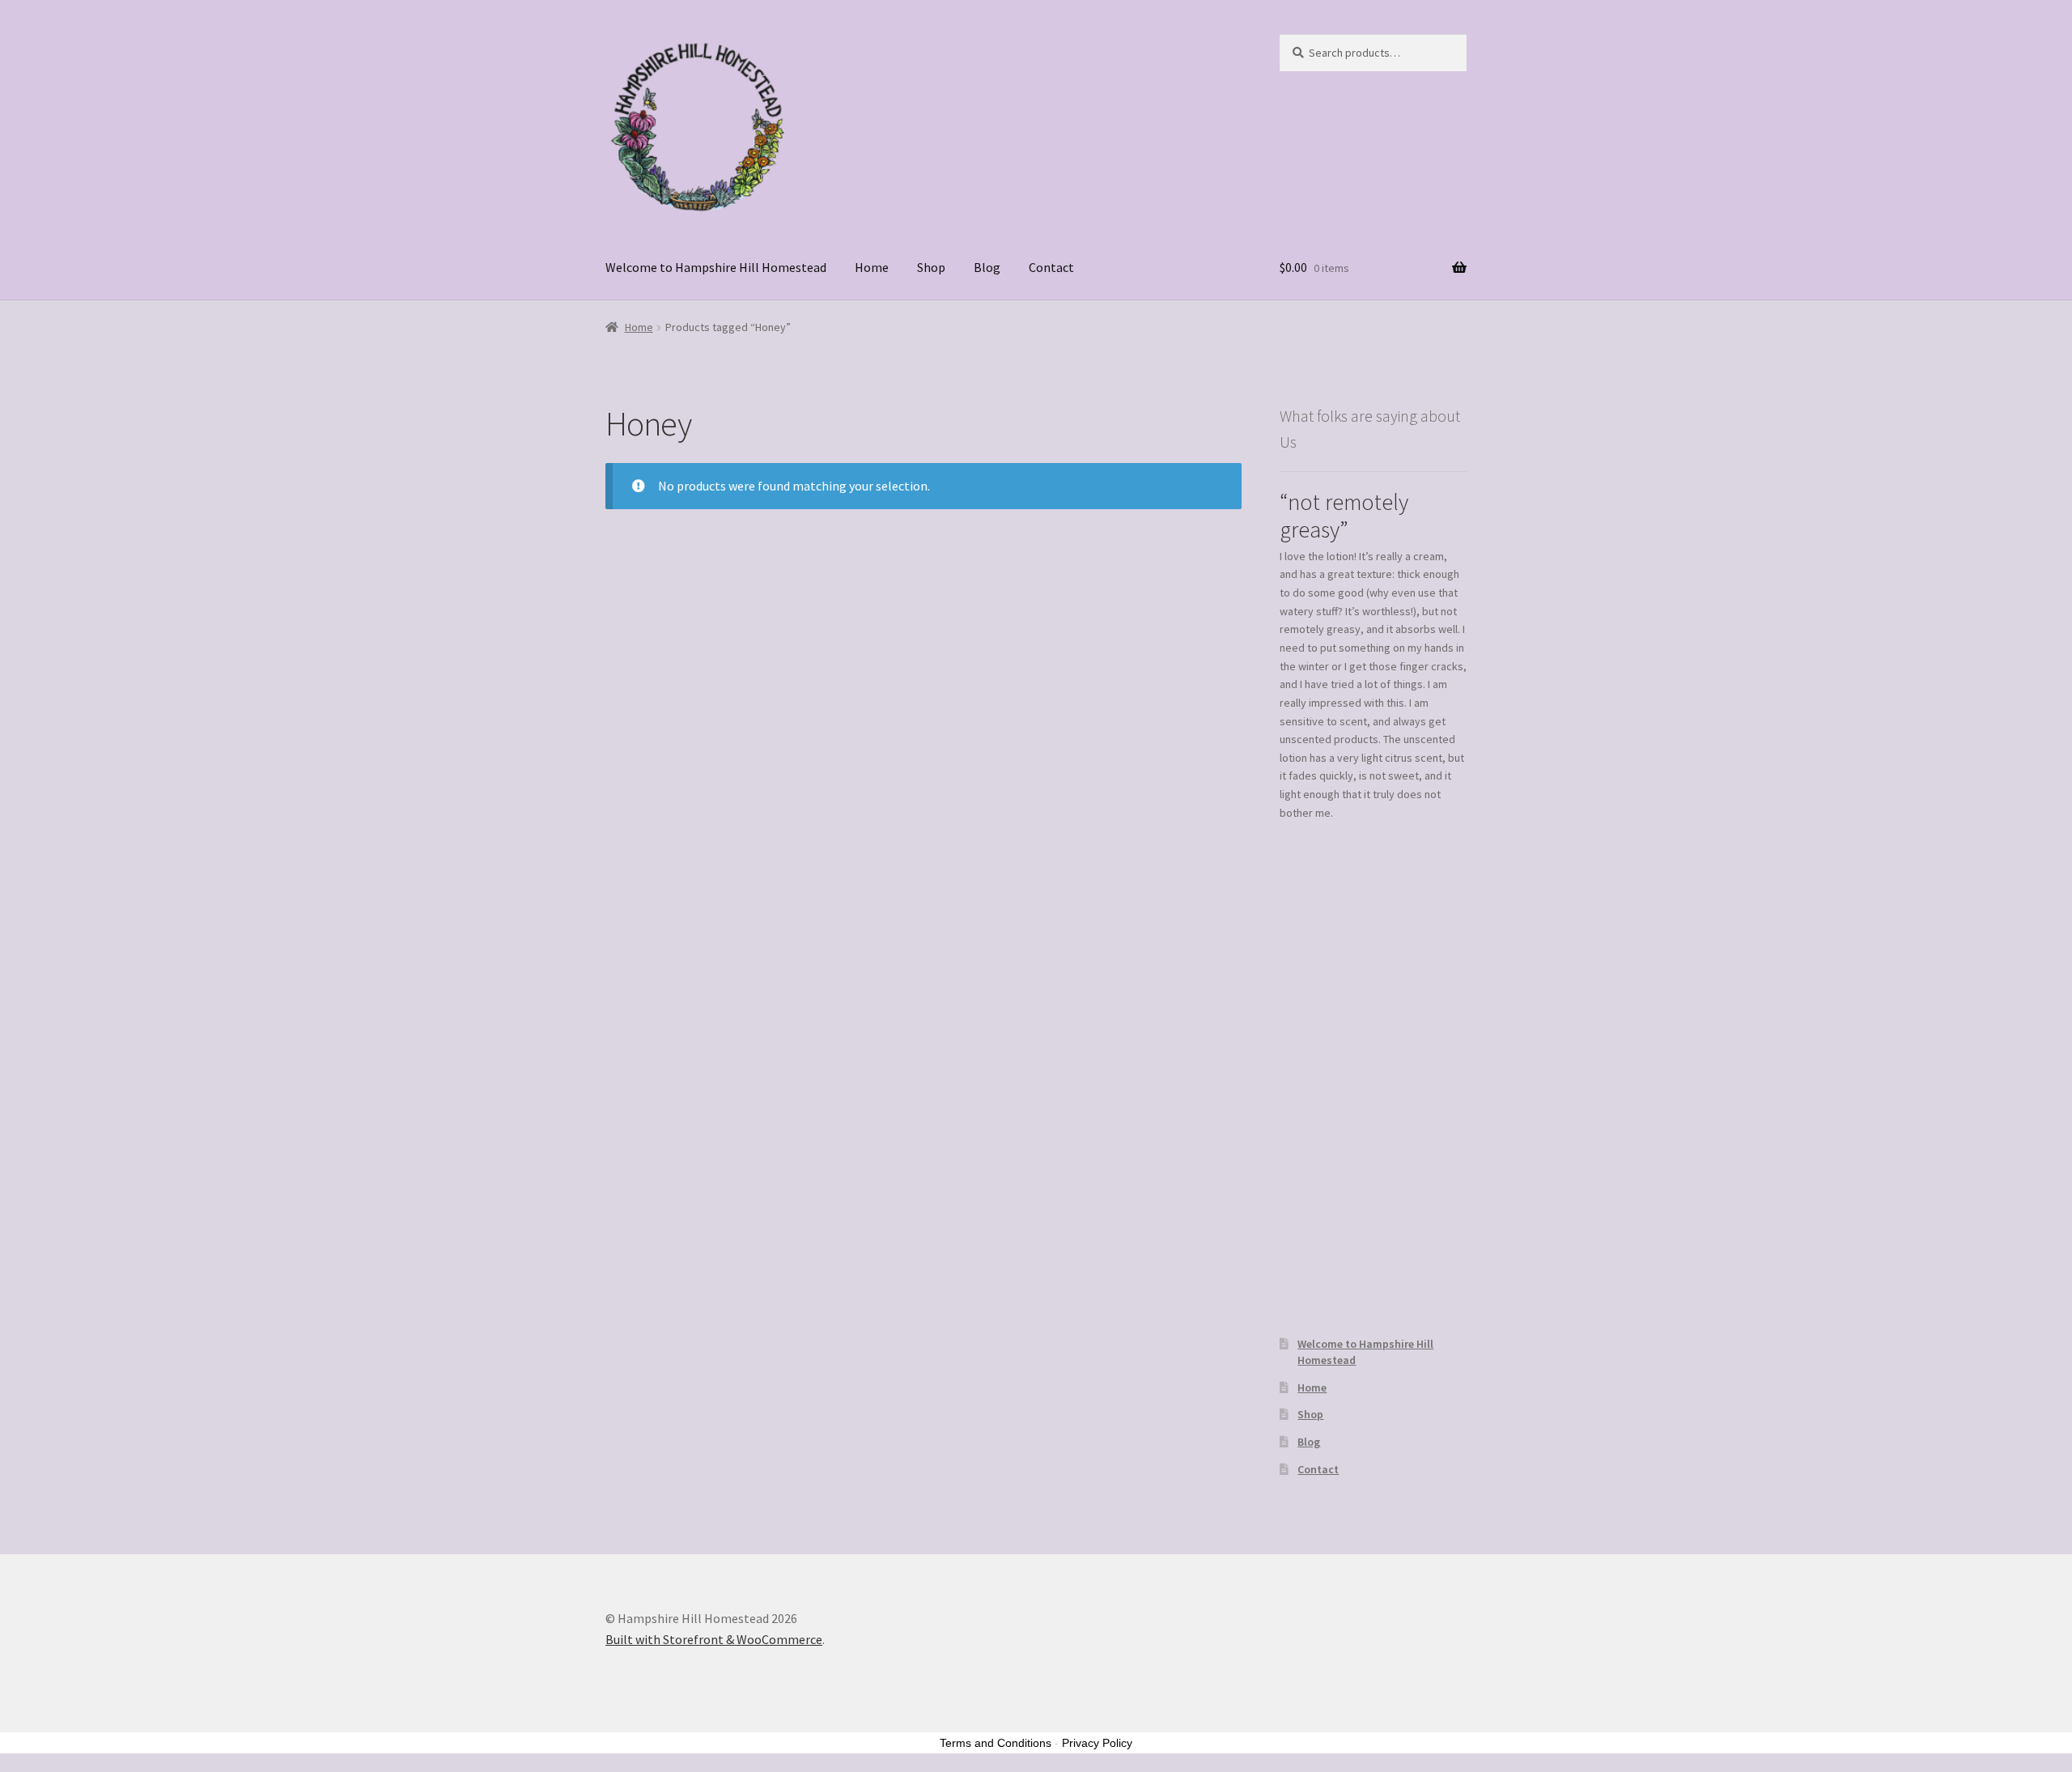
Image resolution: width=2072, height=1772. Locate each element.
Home (872, 267)
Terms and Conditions (996, 1743)
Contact (1051, 267)
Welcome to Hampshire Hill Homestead (716, 267)
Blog (987, 267)
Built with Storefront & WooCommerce (714, 1639)
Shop (931, 267)
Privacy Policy (1097, 1743)
